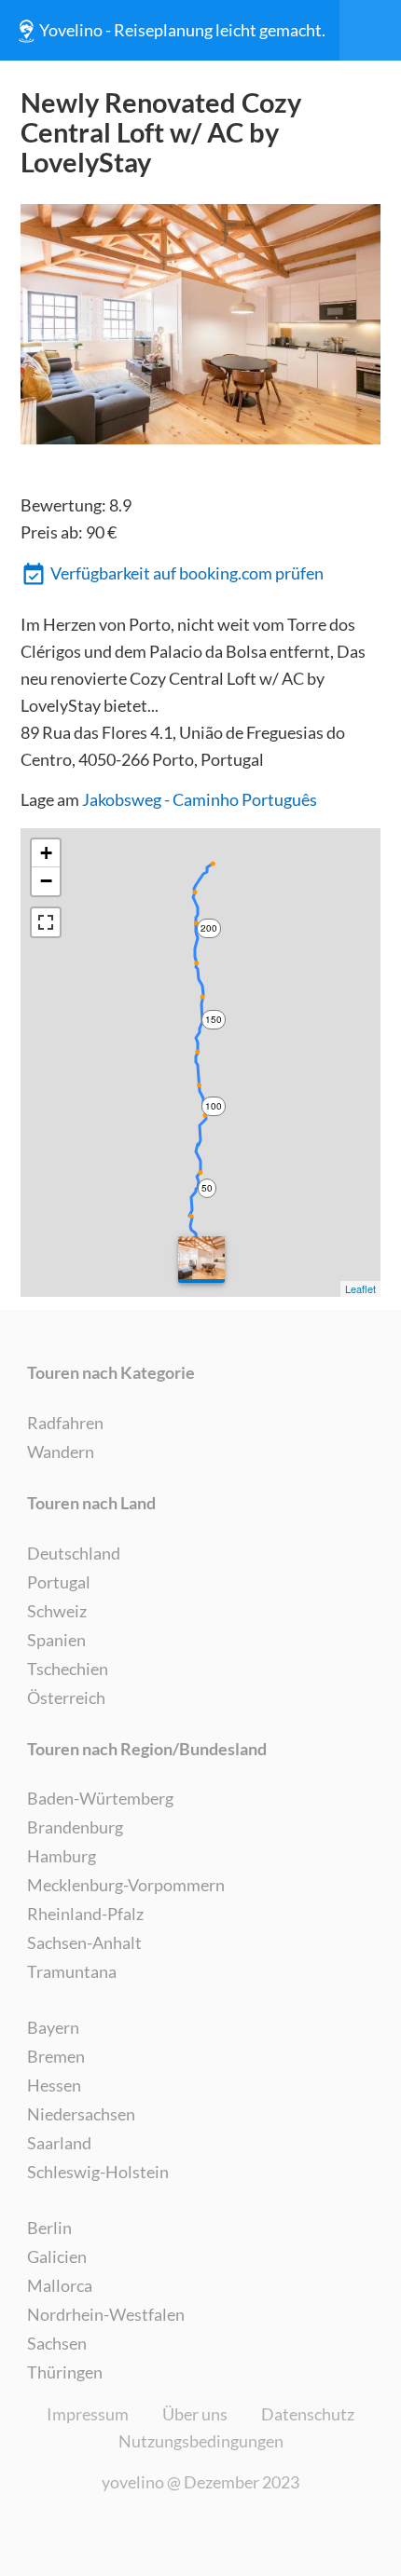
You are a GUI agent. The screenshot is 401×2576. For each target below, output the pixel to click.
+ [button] (46, 853)
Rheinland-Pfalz (85, 1914)
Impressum (88, 2414)
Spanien (56, 1640)
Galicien (57, 2256)
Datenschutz (308, 2414)
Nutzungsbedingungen (201, 2441)
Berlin (49, 2228)
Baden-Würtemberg (100, 1798)
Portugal (59, 1582)
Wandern (61, 1452)
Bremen (56, 2056)
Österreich (66, 1697)
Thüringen (65, 2372)
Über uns (195, 2414)
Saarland (59, 2143)
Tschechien (68, 1669)
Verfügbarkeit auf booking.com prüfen (187, 573)
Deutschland (74, 1553)
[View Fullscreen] (46, 922)
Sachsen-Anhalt (84, 1942)
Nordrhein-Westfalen (106, 2314)
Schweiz (57, 1611)
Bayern (53, 2027)
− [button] (46, 881)
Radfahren (65, 1423)
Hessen (54, 2085)
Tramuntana (72, 1971)
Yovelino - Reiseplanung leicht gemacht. (182, 30)
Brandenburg (75, 1827)
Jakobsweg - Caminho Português (200, 799)
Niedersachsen (81, 2114)
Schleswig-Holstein (98, 2172)
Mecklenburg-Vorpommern (126, 1885)
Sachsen (57, 2343)
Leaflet (360, 1288)
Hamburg (62, 1856)
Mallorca (60, 2285)
